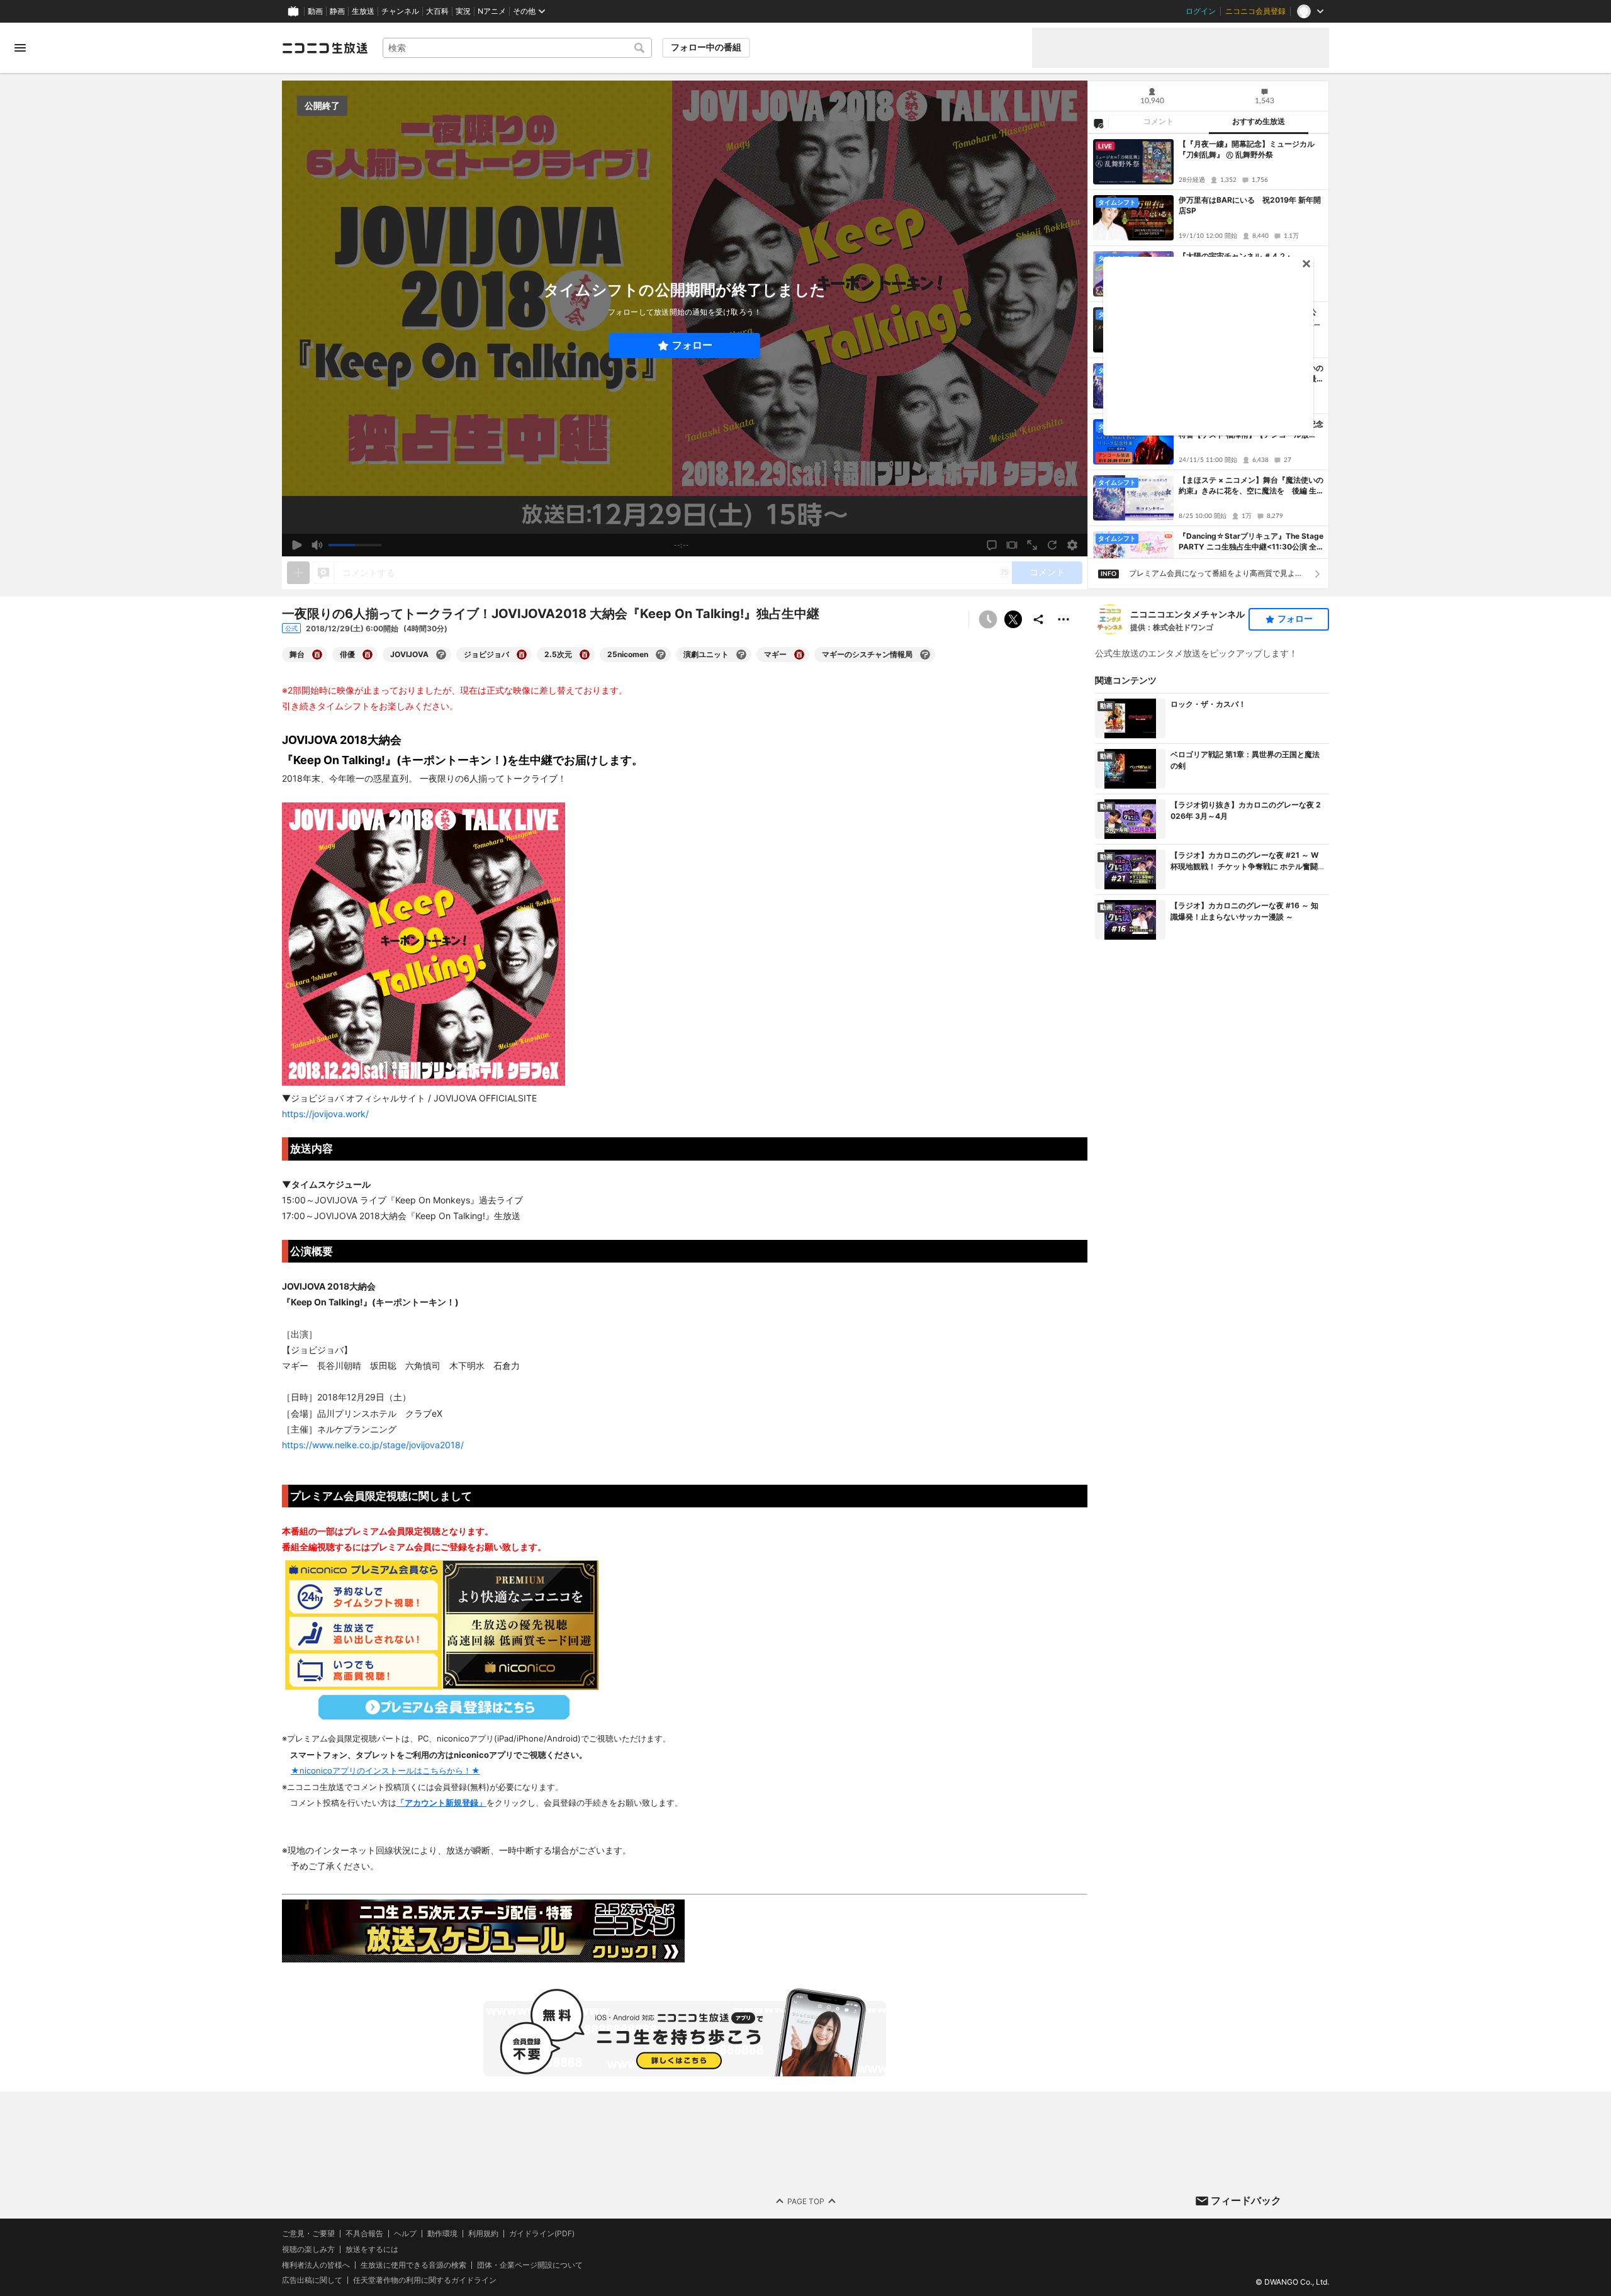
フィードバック (1246, 2200)
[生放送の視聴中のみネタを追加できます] (298, 573)
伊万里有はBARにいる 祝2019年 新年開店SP (1250, 205)
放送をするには (372, 2249)
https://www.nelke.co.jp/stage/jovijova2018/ (373, 1445)
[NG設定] (1098, 123)
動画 (315, 11)
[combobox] (517, 48)
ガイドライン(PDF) (542, 2234)
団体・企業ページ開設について (530, 2265)
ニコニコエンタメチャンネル (1187, 614)
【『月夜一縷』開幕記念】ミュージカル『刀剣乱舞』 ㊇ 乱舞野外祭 (1247, 149)
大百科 (437, 11)
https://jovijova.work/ (325, 1114)
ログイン (1201, 11)
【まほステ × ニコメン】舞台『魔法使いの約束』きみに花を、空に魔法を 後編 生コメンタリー (1251, 486)
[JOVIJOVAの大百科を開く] (441, 655)
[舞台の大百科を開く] (317, 655)
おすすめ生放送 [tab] (1259, 121)
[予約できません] (988, 619)
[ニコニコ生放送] (325, 48)
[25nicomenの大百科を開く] (661, 655)
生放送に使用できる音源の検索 (413, 2265)
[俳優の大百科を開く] (368, 655)
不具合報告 (364, 2234)
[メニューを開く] (20, 48)
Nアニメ (492, 11)
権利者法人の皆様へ (316, 2264)
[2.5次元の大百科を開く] (585, 655)
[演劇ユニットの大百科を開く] (741, 655)
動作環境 (442, 2234)
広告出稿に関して (312, 2280)
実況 (463, 11)
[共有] (1038, 619)
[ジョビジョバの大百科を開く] (522, 655)
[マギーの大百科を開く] (799, 655)
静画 (337, 11)
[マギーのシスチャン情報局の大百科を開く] (925, 655)
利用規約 (483, 2234)
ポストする (1013, 619)
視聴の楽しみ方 (308, 2249)
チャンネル (400, 11)
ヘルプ (405, 2234)
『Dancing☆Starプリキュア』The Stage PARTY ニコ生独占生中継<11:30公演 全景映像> (1251, 542)
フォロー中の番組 (706, 47)
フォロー (692, 345)
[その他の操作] (1064, 619)
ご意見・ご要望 (308, 2233)
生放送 (363, 11)
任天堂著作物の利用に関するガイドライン (425, 2280)
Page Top (806, 2201)
